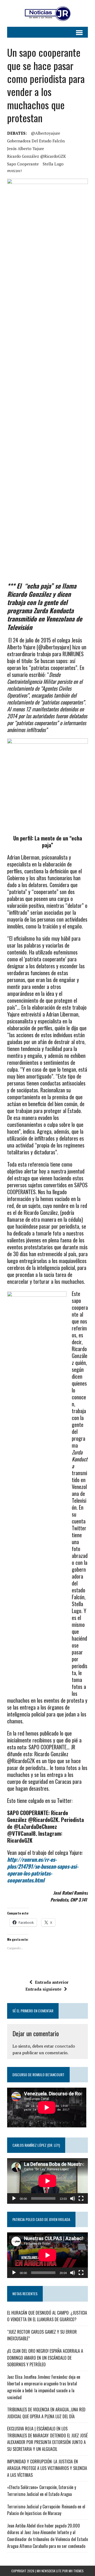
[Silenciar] (73, 2198)
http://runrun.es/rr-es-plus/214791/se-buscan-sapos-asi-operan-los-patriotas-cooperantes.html (43, 1870)
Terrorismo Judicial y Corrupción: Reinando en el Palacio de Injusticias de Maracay (46, 2510)
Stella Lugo (53, 164)
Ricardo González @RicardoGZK (37, 156)
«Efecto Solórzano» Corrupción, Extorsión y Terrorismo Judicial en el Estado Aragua (42, 2491)
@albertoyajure (46, 133)
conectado (65, 2046)
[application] (47, 2181)
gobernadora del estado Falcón (36, 141)
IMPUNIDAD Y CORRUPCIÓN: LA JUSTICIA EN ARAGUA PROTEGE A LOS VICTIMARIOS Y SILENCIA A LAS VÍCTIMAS (47, 2468)
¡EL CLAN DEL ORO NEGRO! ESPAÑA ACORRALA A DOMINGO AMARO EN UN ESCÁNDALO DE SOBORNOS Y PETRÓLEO (45, 2358)
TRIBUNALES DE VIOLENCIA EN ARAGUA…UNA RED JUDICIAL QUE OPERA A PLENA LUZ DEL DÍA (46, 2413)
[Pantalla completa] (81, 2198)
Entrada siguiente (43, 1989)
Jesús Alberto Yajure (26, 148)
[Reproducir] (14, 2198)
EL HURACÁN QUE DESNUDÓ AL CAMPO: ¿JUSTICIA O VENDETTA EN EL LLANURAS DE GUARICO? (47, 2316)
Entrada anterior (52, 1982)
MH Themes (76, 2571)
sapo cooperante (23, 164)
